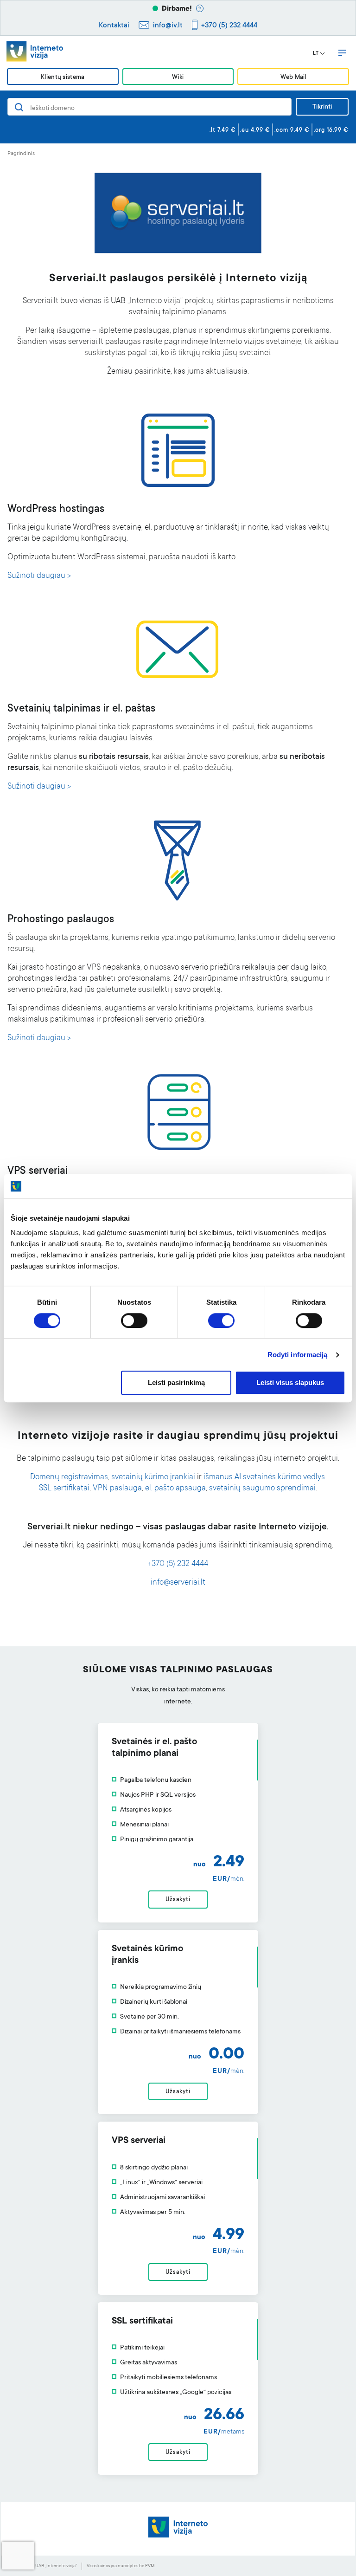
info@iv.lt (168, 26)
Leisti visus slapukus (290, 1383)
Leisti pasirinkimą (176, 1383)
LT (316, 54)
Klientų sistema (63, 77)
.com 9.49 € (292, 130)
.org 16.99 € (331, 130)
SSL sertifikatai (64, 1489)
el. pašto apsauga (175, 1489)
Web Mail (293, 77)
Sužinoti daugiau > (39, 576)
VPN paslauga (117, 1489)
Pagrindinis (21, 154)
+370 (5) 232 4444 (229, 26)
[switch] (134, 1320)
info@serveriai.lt (178, 1583)
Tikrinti (322, 107)
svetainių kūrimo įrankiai (153, 1478)
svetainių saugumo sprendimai (262, 1489)
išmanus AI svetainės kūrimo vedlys (264, 1478)
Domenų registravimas (69, 1478)
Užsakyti (178, 1900)
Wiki (178, 77)
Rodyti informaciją (298, 1355)
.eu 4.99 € (255, 130)
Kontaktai (114, 26)
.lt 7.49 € (223, 130)
